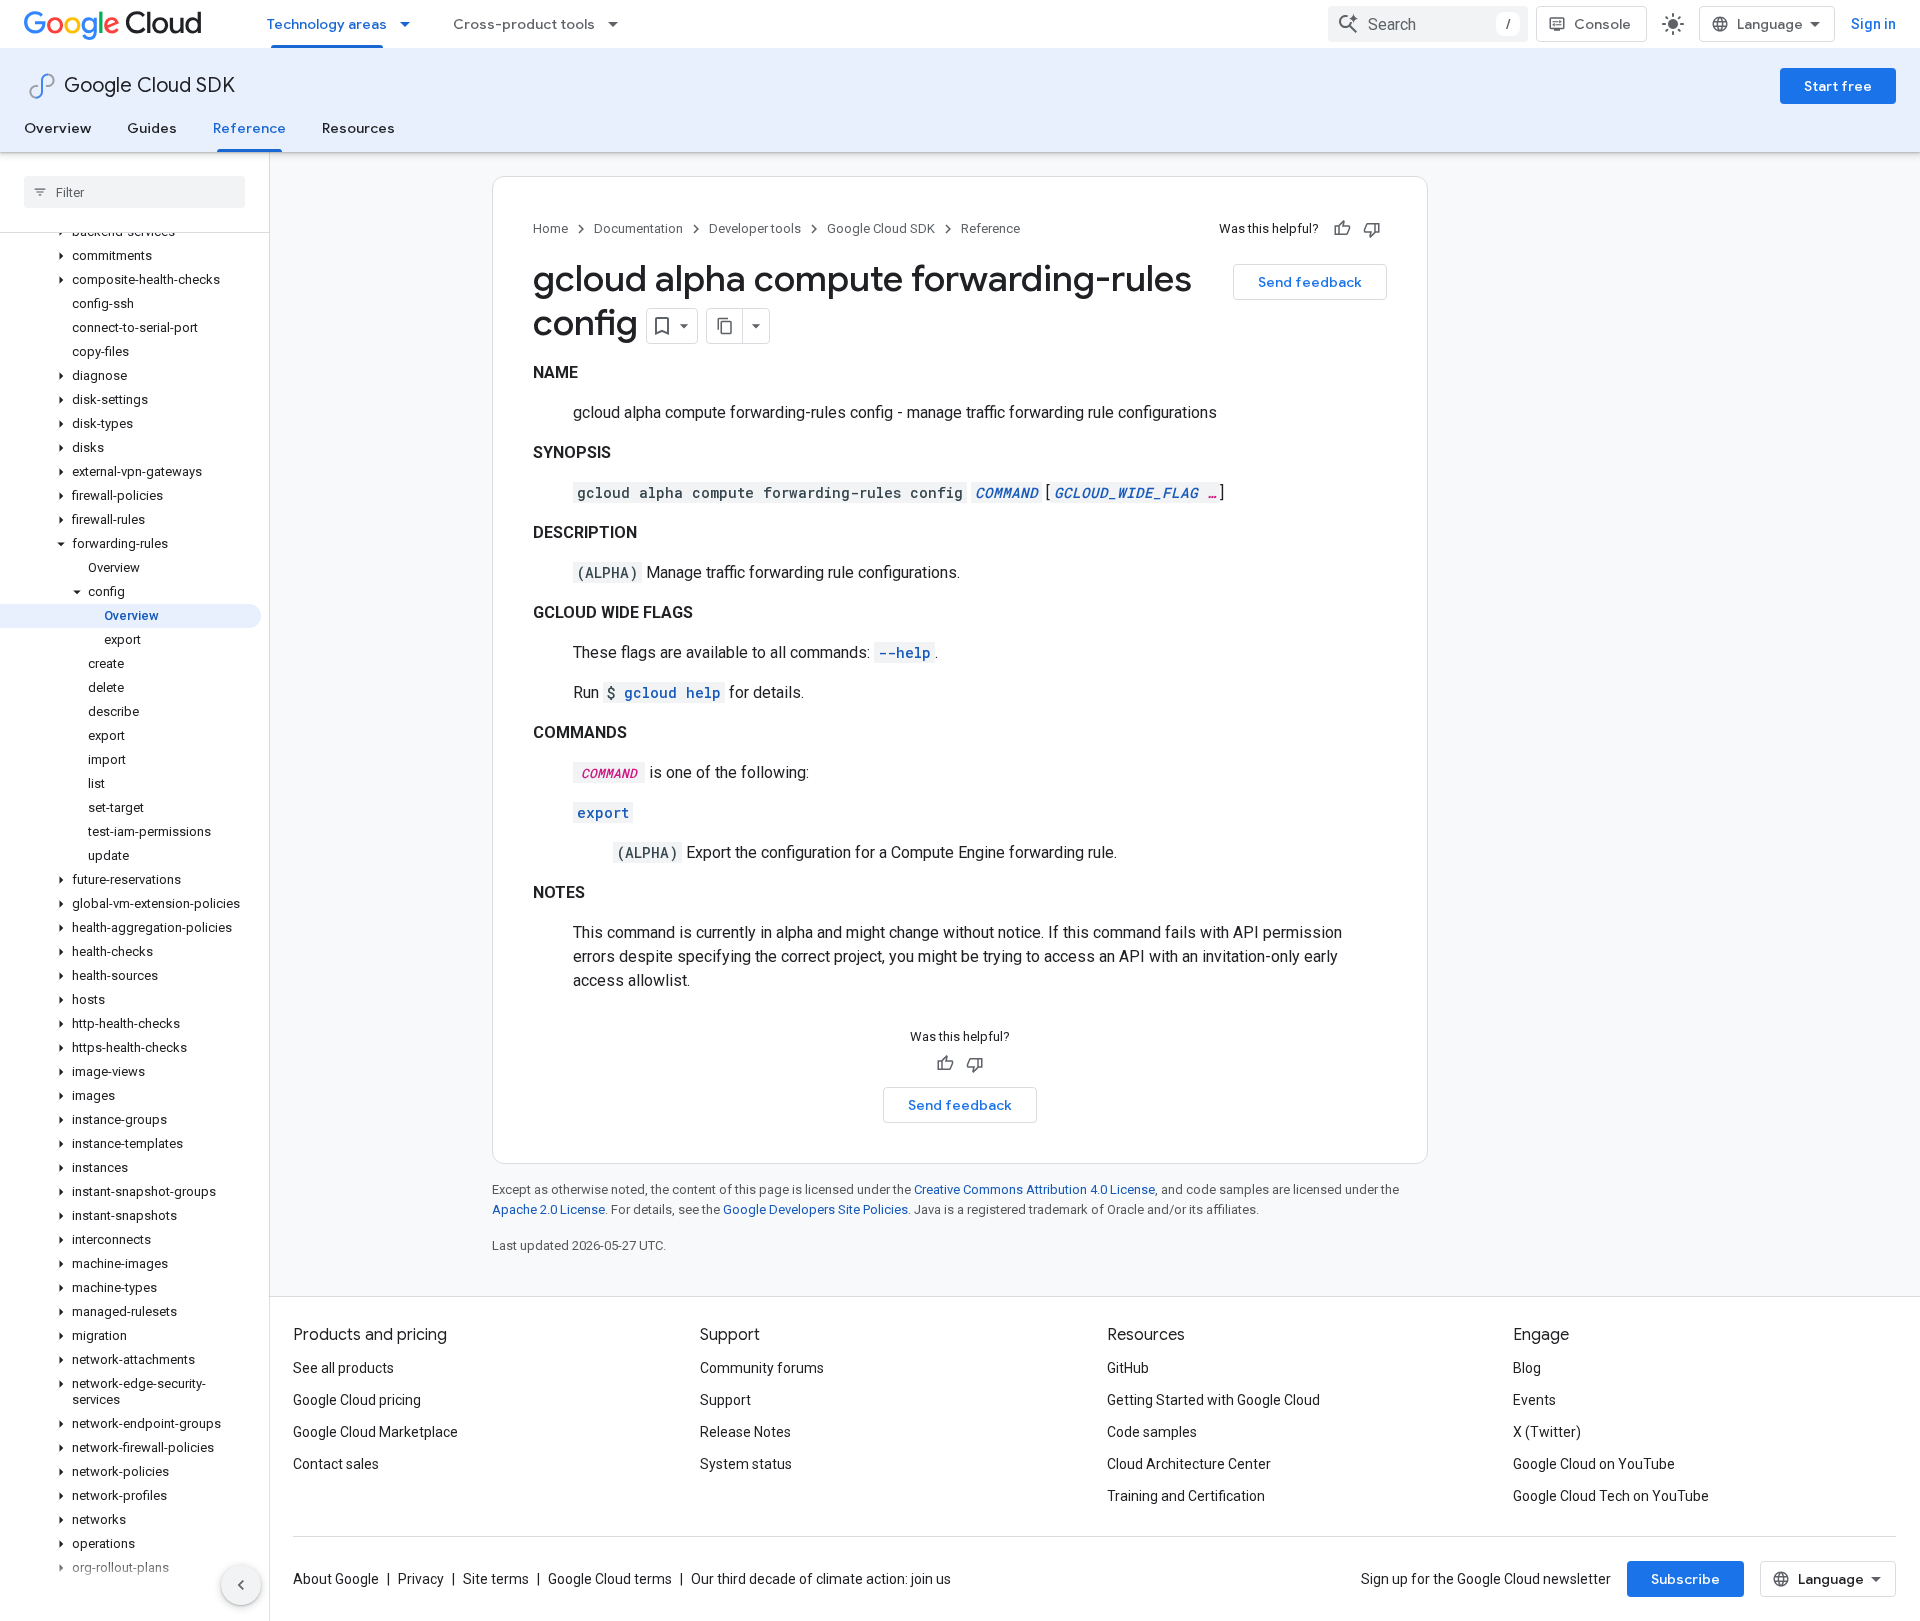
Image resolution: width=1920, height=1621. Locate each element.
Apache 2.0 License (548, 1209)
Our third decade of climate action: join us (821, 1579)
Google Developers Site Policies (815, 1209)
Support (725, 1400)
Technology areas (327, 24)
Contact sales (336, 1464)
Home (550, 228)
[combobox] (1428, 24)
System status (746, 1464)
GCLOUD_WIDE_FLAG (1126, 492)
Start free (1838, 86)
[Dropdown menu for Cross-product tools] (619, 24)
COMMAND (1006, 492)
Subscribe (1685, 1579)
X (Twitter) (1547, 1432)
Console (1602, 24)
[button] (130, 256)
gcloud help (672, 692)
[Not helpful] (1372, 229)
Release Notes (745, 1432)
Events (1534, 1400)
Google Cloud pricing (357, 1400)
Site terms (496, 1579)
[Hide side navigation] (241, 1585)
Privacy (421, 1579)
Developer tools (755, 228)
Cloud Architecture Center (1189, 1464)
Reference (249, 128)
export (603, 812)
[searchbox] (134, 192)
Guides (152, 128)
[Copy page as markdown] (725, 326)
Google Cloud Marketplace (375, 1432)
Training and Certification (1186, 1496)
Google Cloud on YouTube (1594, 1464)
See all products (343, 1368)
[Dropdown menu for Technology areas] (411, 24)
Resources (358, 128)
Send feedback (1310, 282)
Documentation (638, 228)
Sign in (1873, 24)
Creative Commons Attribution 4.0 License (1034, 1189)
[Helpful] (1342, 229)
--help (904, 652)
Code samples (1152, 1432)
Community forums (762, 1368)
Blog (1527, 1368)
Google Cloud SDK (149, 85)
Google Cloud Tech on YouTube (1611, 1496)
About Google (336, 1579)
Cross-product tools (524, 24)
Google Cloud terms (610, 1579)
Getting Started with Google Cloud (1213, 1400)
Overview (57, 128)
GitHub (1128, 1368)
